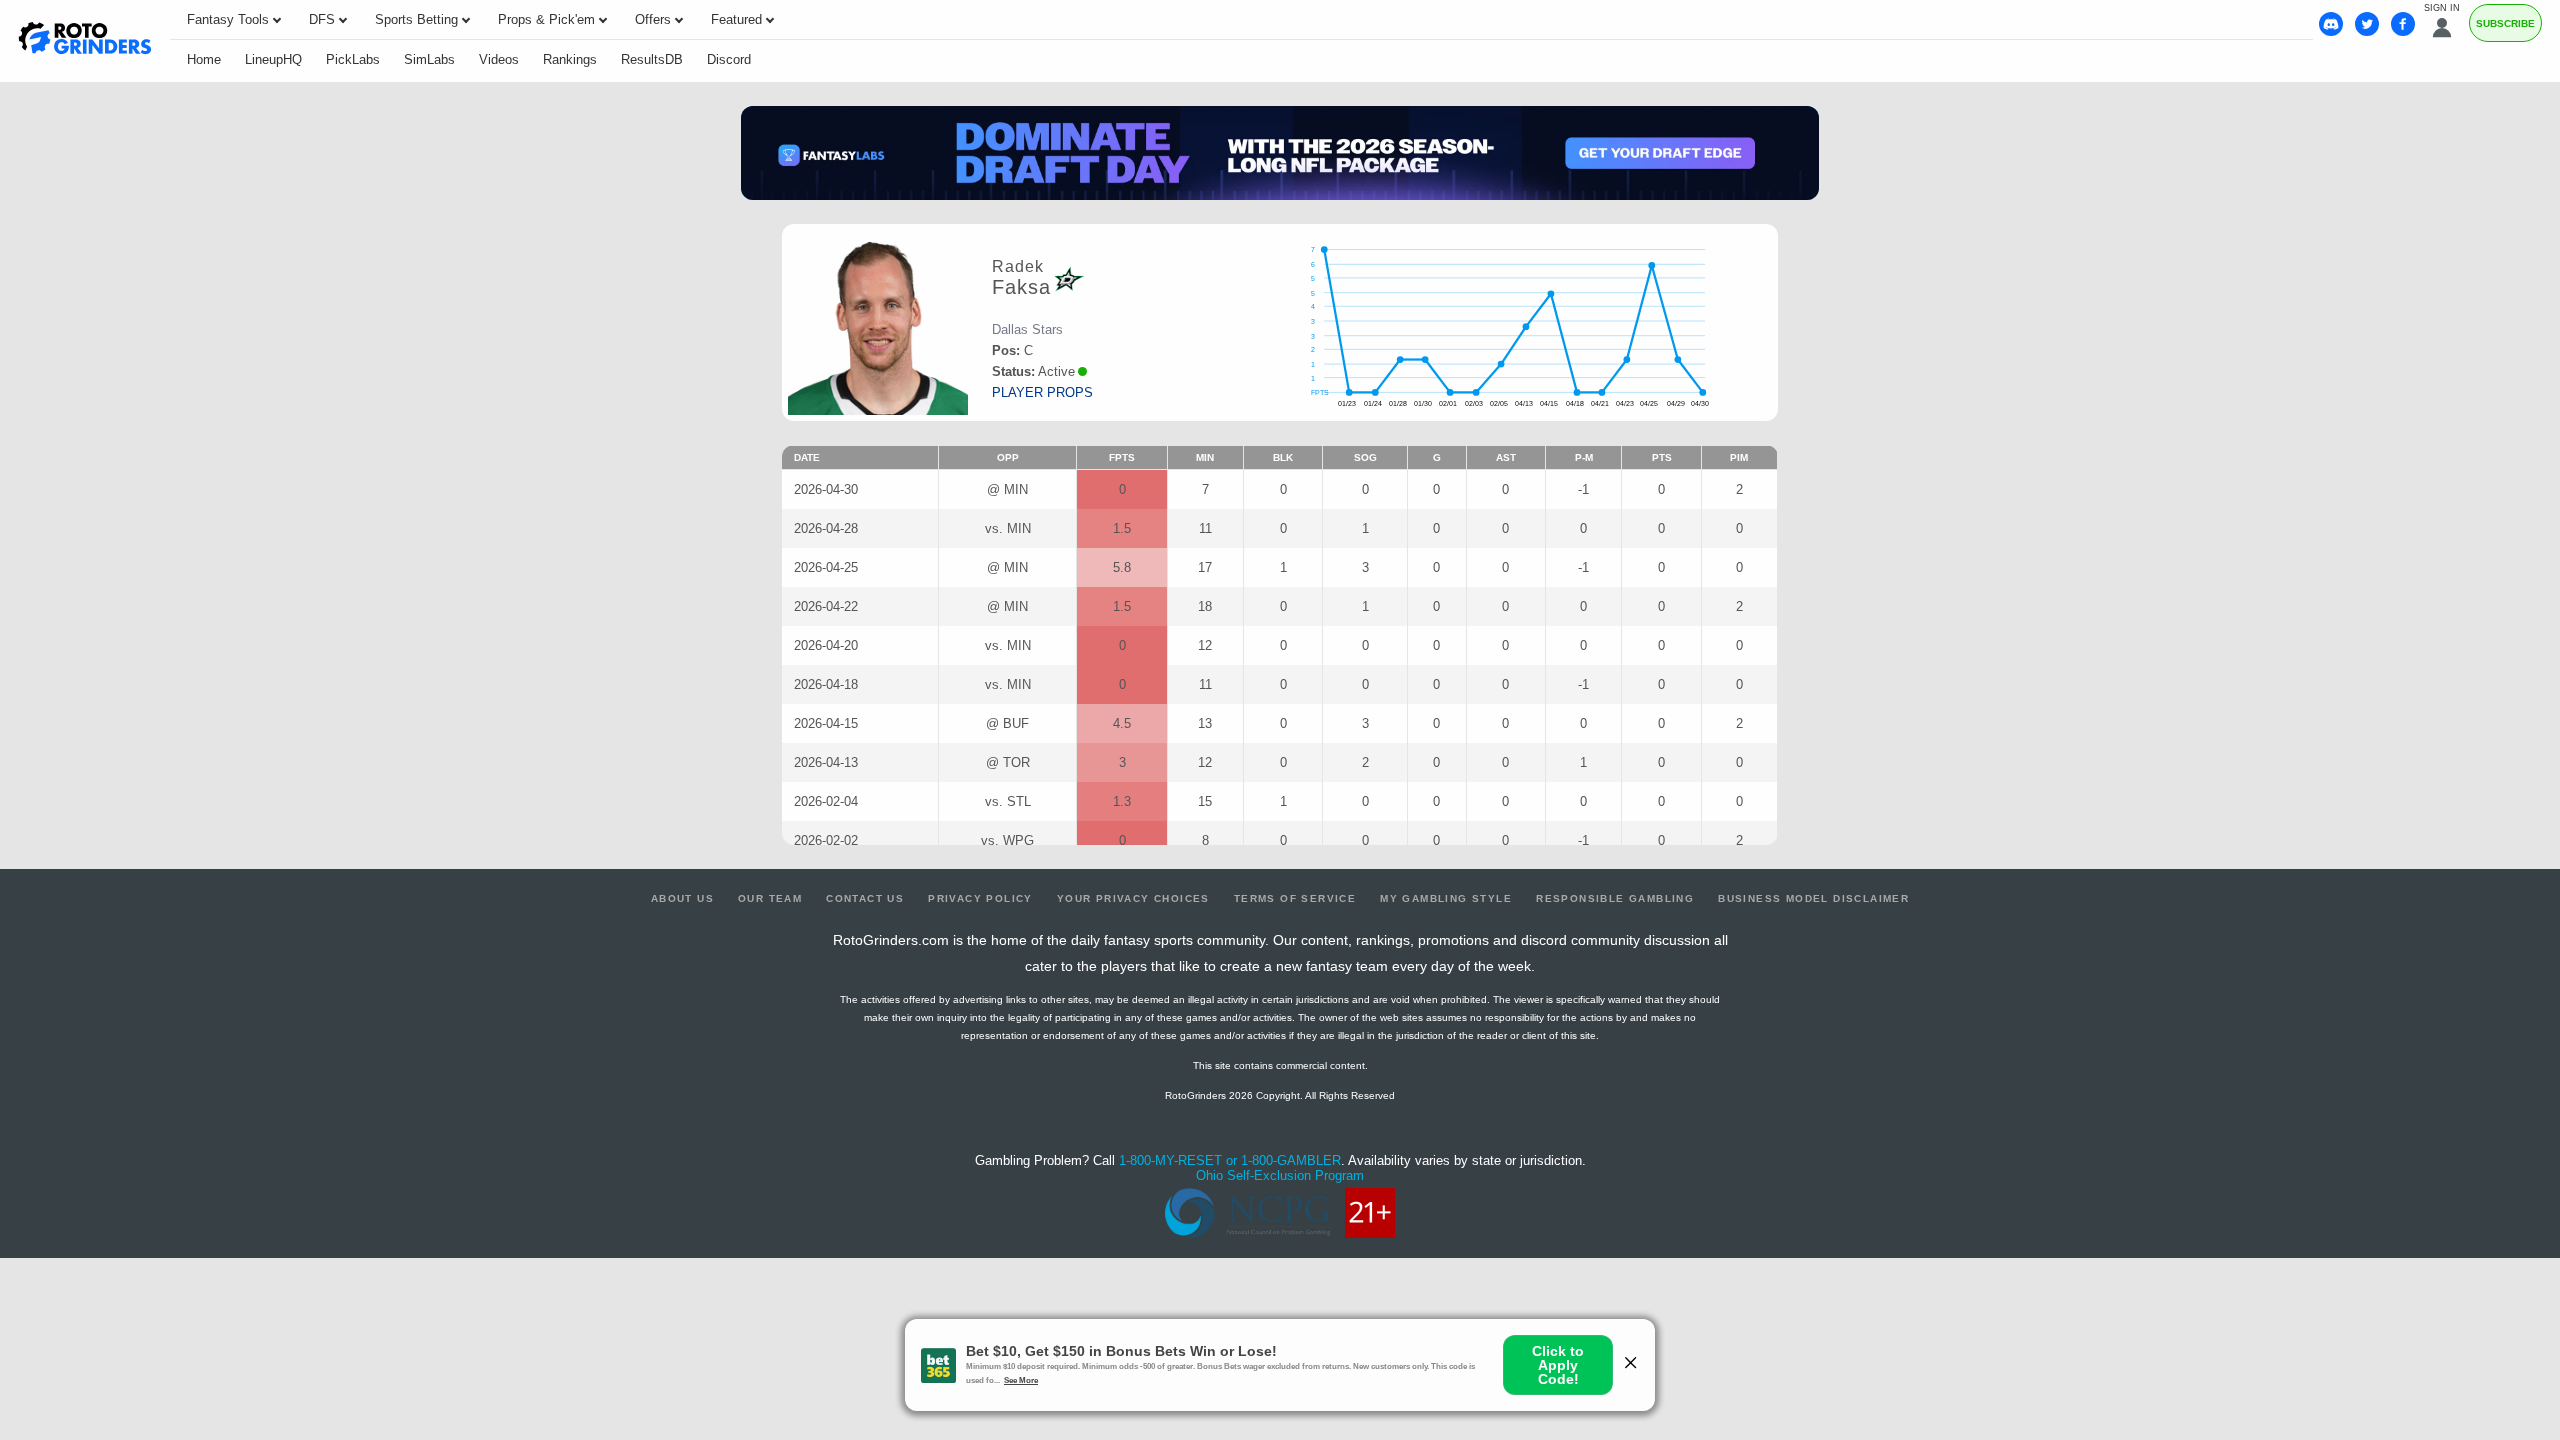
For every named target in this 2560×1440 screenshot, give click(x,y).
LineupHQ (273, 59)
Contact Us (865, 898)
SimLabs (429, 59)
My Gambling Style (1446, 898)
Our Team (770, 898)
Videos (499, 59)
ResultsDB (652, 59)
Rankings (570, 59)
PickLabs (353, 59)
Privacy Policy (980, 898)
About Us (682, 898)
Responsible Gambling (1615, 898)
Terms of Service (1295, 898)
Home (204, 59)
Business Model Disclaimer (1813, 898)
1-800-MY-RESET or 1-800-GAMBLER (1230, 1160)
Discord (729, 59)
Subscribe (2505, 23)
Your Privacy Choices (1133, 898)
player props (1042, 392)
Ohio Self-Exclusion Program (1280, 1175)
